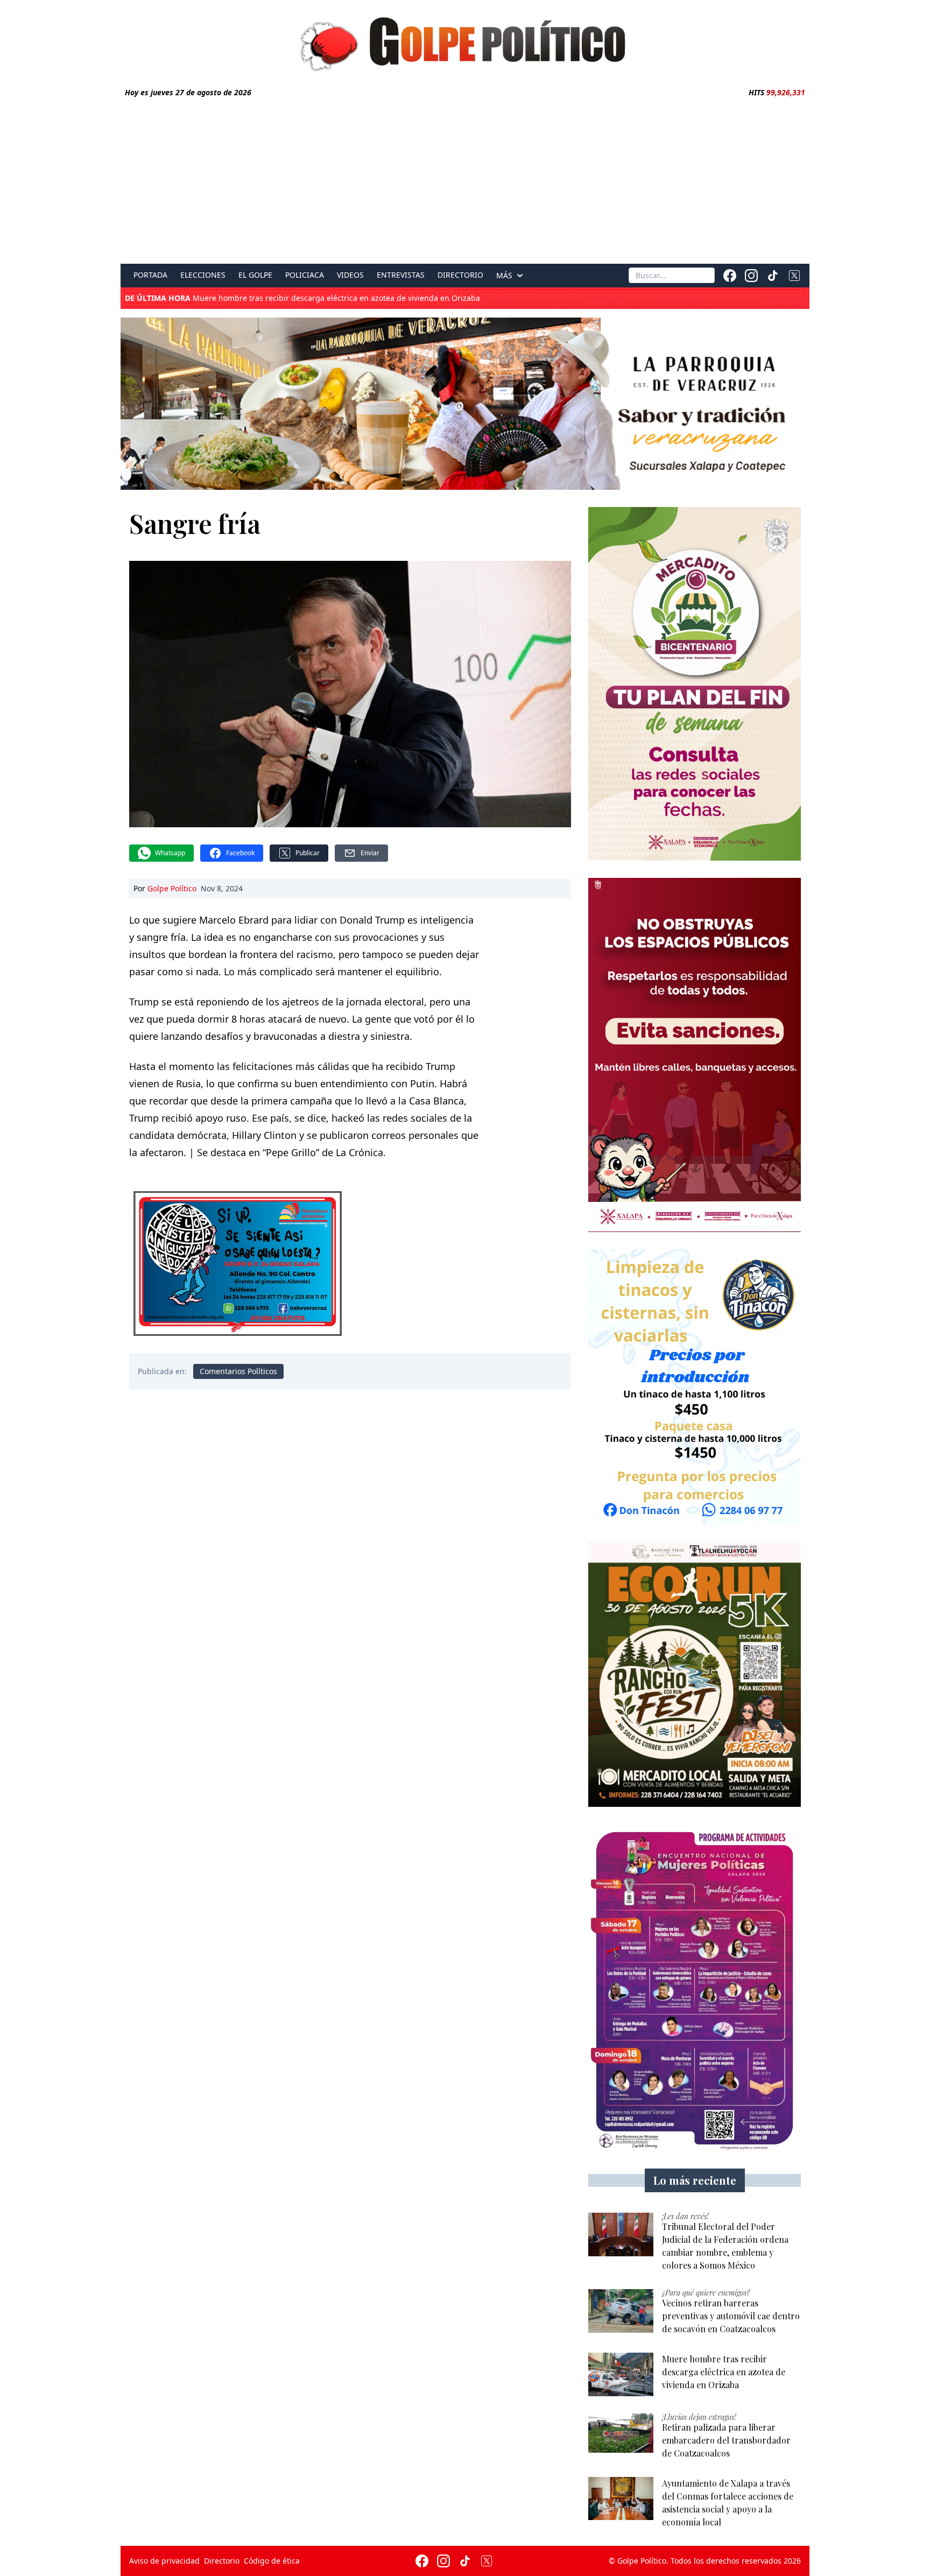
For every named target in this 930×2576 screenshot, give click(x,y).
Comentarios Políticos (238, 1371)
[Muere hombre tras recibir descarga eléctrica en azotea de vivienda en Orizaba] (621, 2374)
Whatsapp (170, 853)
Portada (150, 275)
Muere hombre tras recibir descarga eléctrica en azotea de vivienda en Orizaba (302, 298)
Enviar (370, 853)
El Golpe (255, 275)
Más (504, 276)
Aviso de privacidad (164, 2561)
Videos (350, 275)
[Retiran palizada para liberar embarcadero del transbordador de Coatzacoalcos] (621, 2433)
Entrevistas (401, 275)
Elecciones (203, 275)
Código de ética (272, 2561)
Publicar (308, 853)
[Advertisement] (465, 179)
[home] (465, 41)
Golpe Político (172, 888)
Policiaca (305, 275)
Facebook (240, 853)
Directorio (460, 275)
